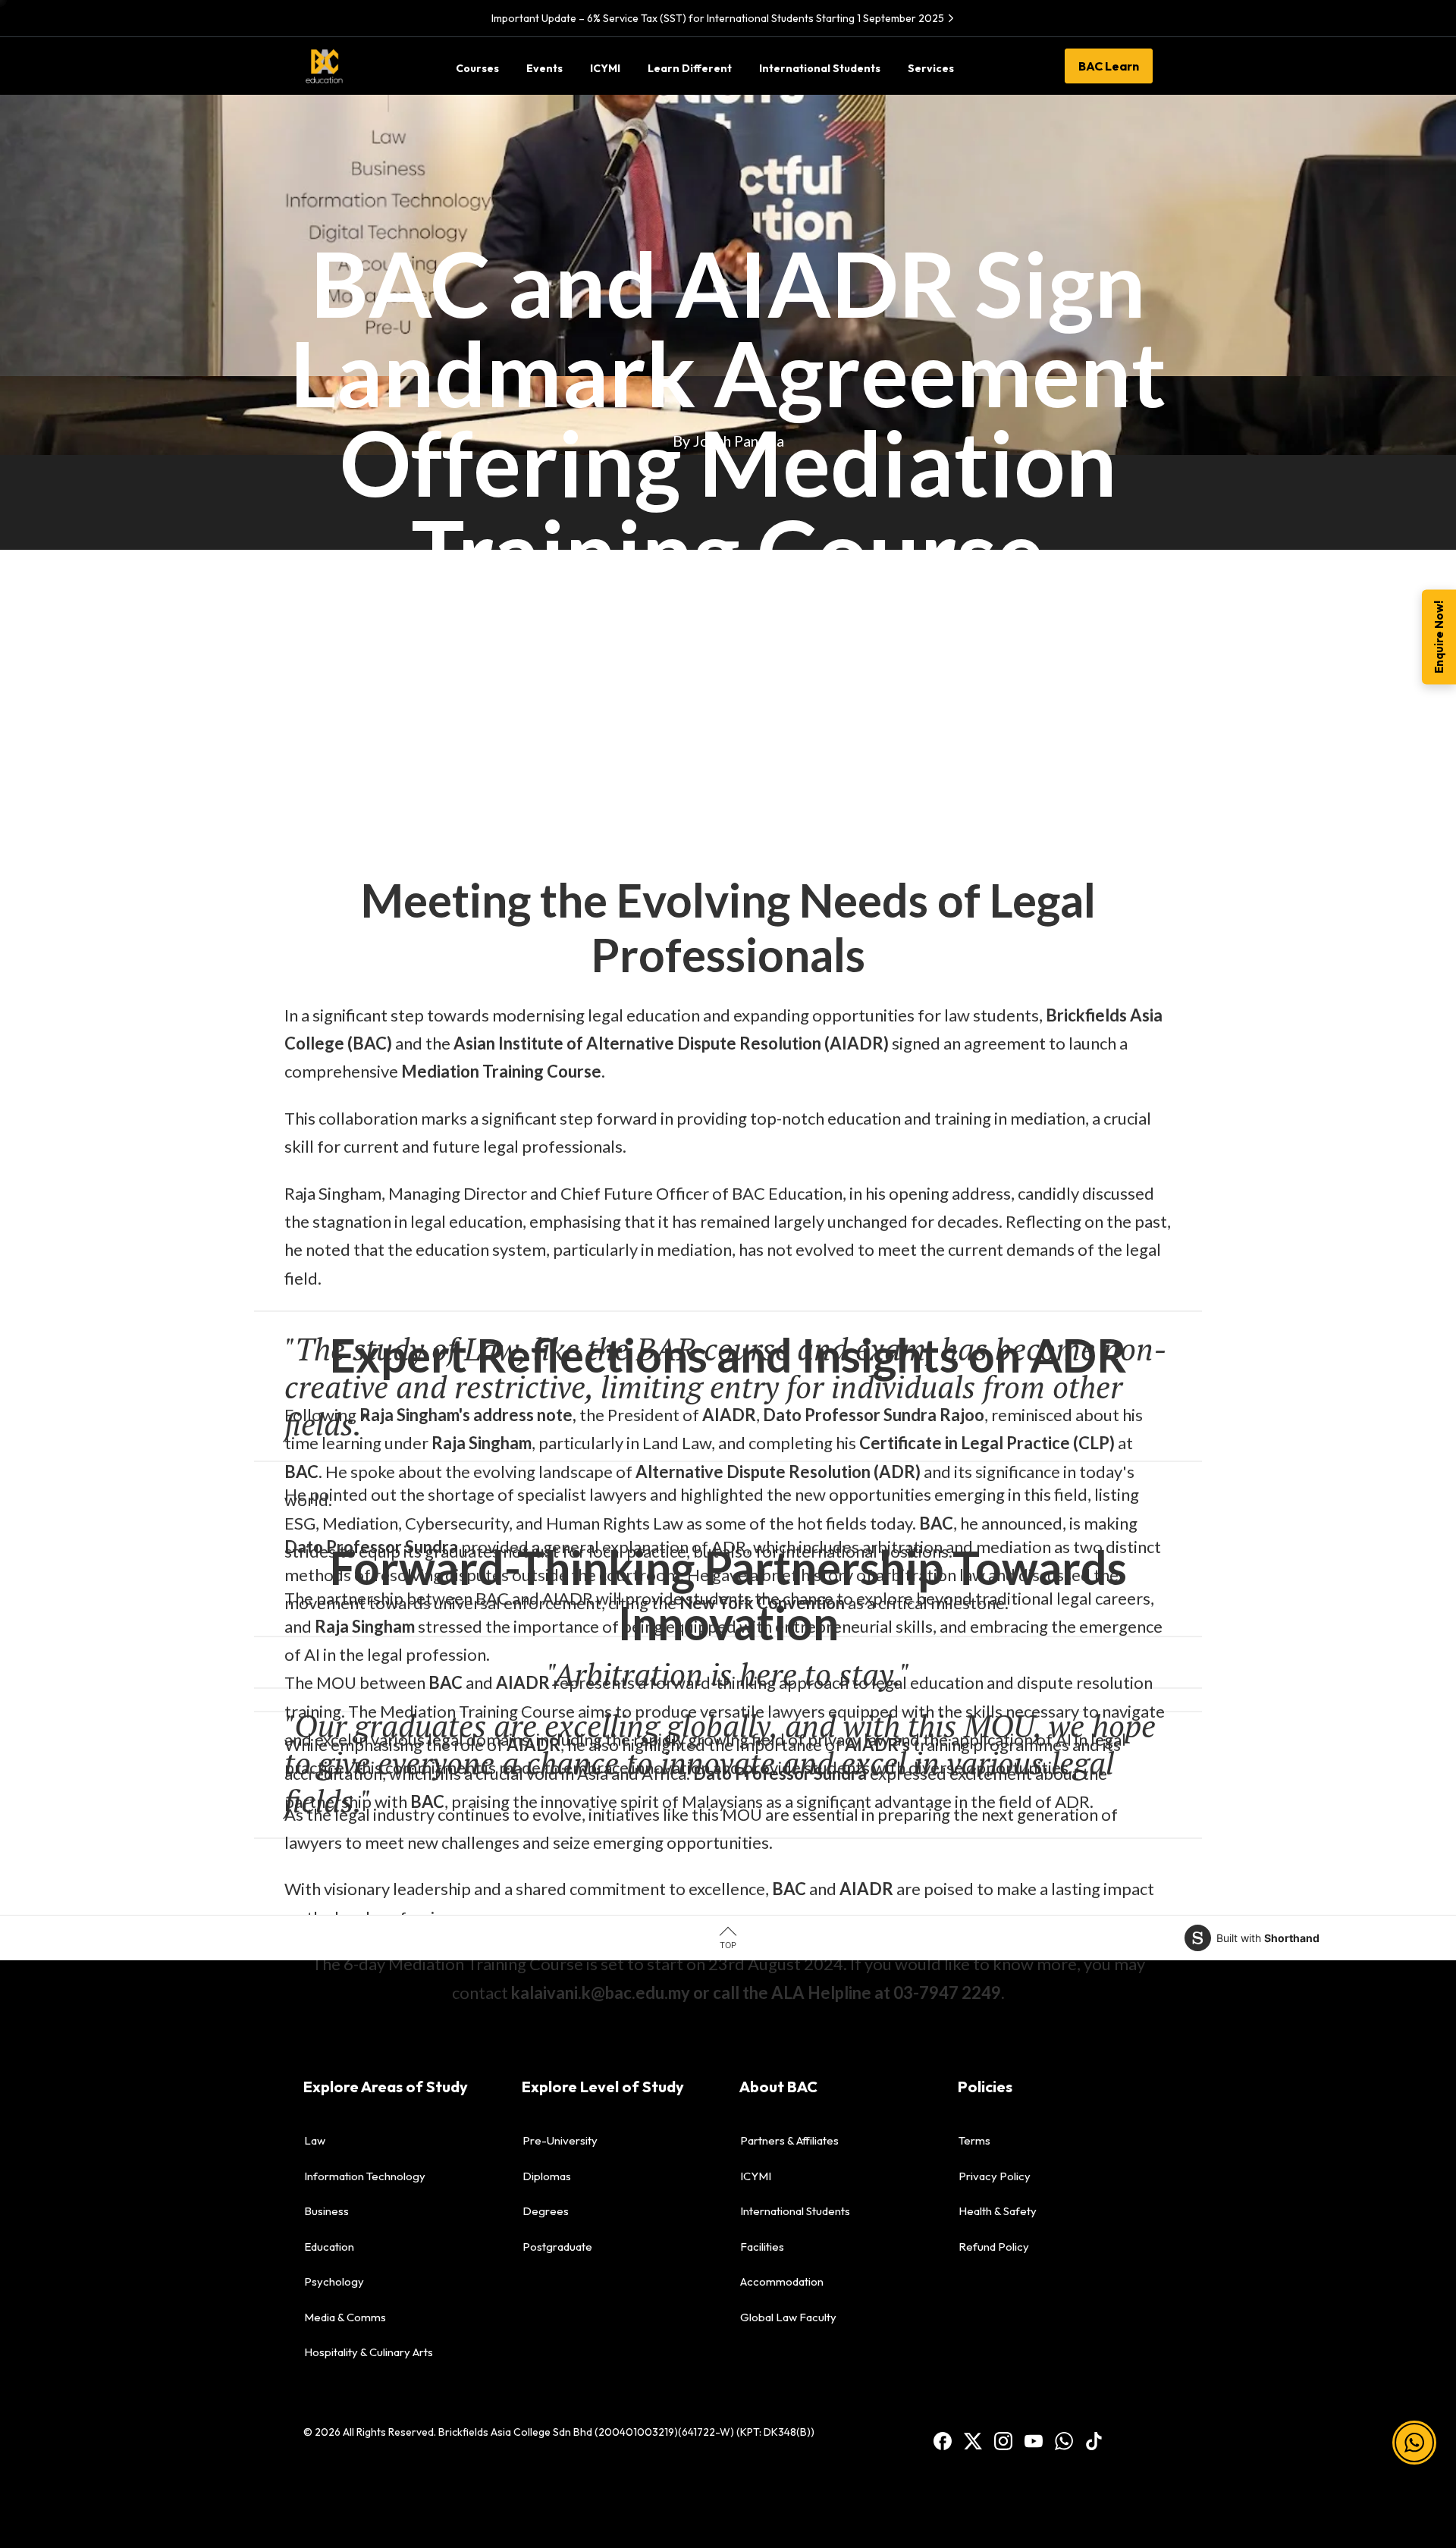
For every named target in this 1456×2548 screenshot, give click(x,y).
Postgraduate (557, 2247)
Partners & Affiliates (789, 2140)
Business (326, 2211)
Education (329, 2247)
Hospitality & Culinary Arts (369, 2352)
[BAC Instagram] (1003, 2440)
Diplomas (547, 2176)
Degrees (546, 2211)
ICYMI (756, 2176)
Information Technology (365, 2176)
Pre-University (560, 2140)
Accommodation (782, 2281)
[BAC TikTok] (1094, 2440)
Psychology (334, 2281)
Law (315, 2140)
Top (728, 1945)
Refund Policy (994, 2247)
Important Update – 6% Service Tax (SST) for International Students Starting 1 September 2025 (718, 18)
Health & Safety (998, 2211)
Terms (974, 2140)
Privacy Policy (995, 2176)
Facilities (762, 2247)
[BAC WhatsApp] (1064, 2440)
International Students (795, 2211)
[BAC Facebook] (943, 2440)
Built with (1268, 1938)
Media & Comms (345, 2317)
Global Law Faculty (788, 2317)
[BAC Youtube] (1034, 2440)
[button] (1414, 2465)
